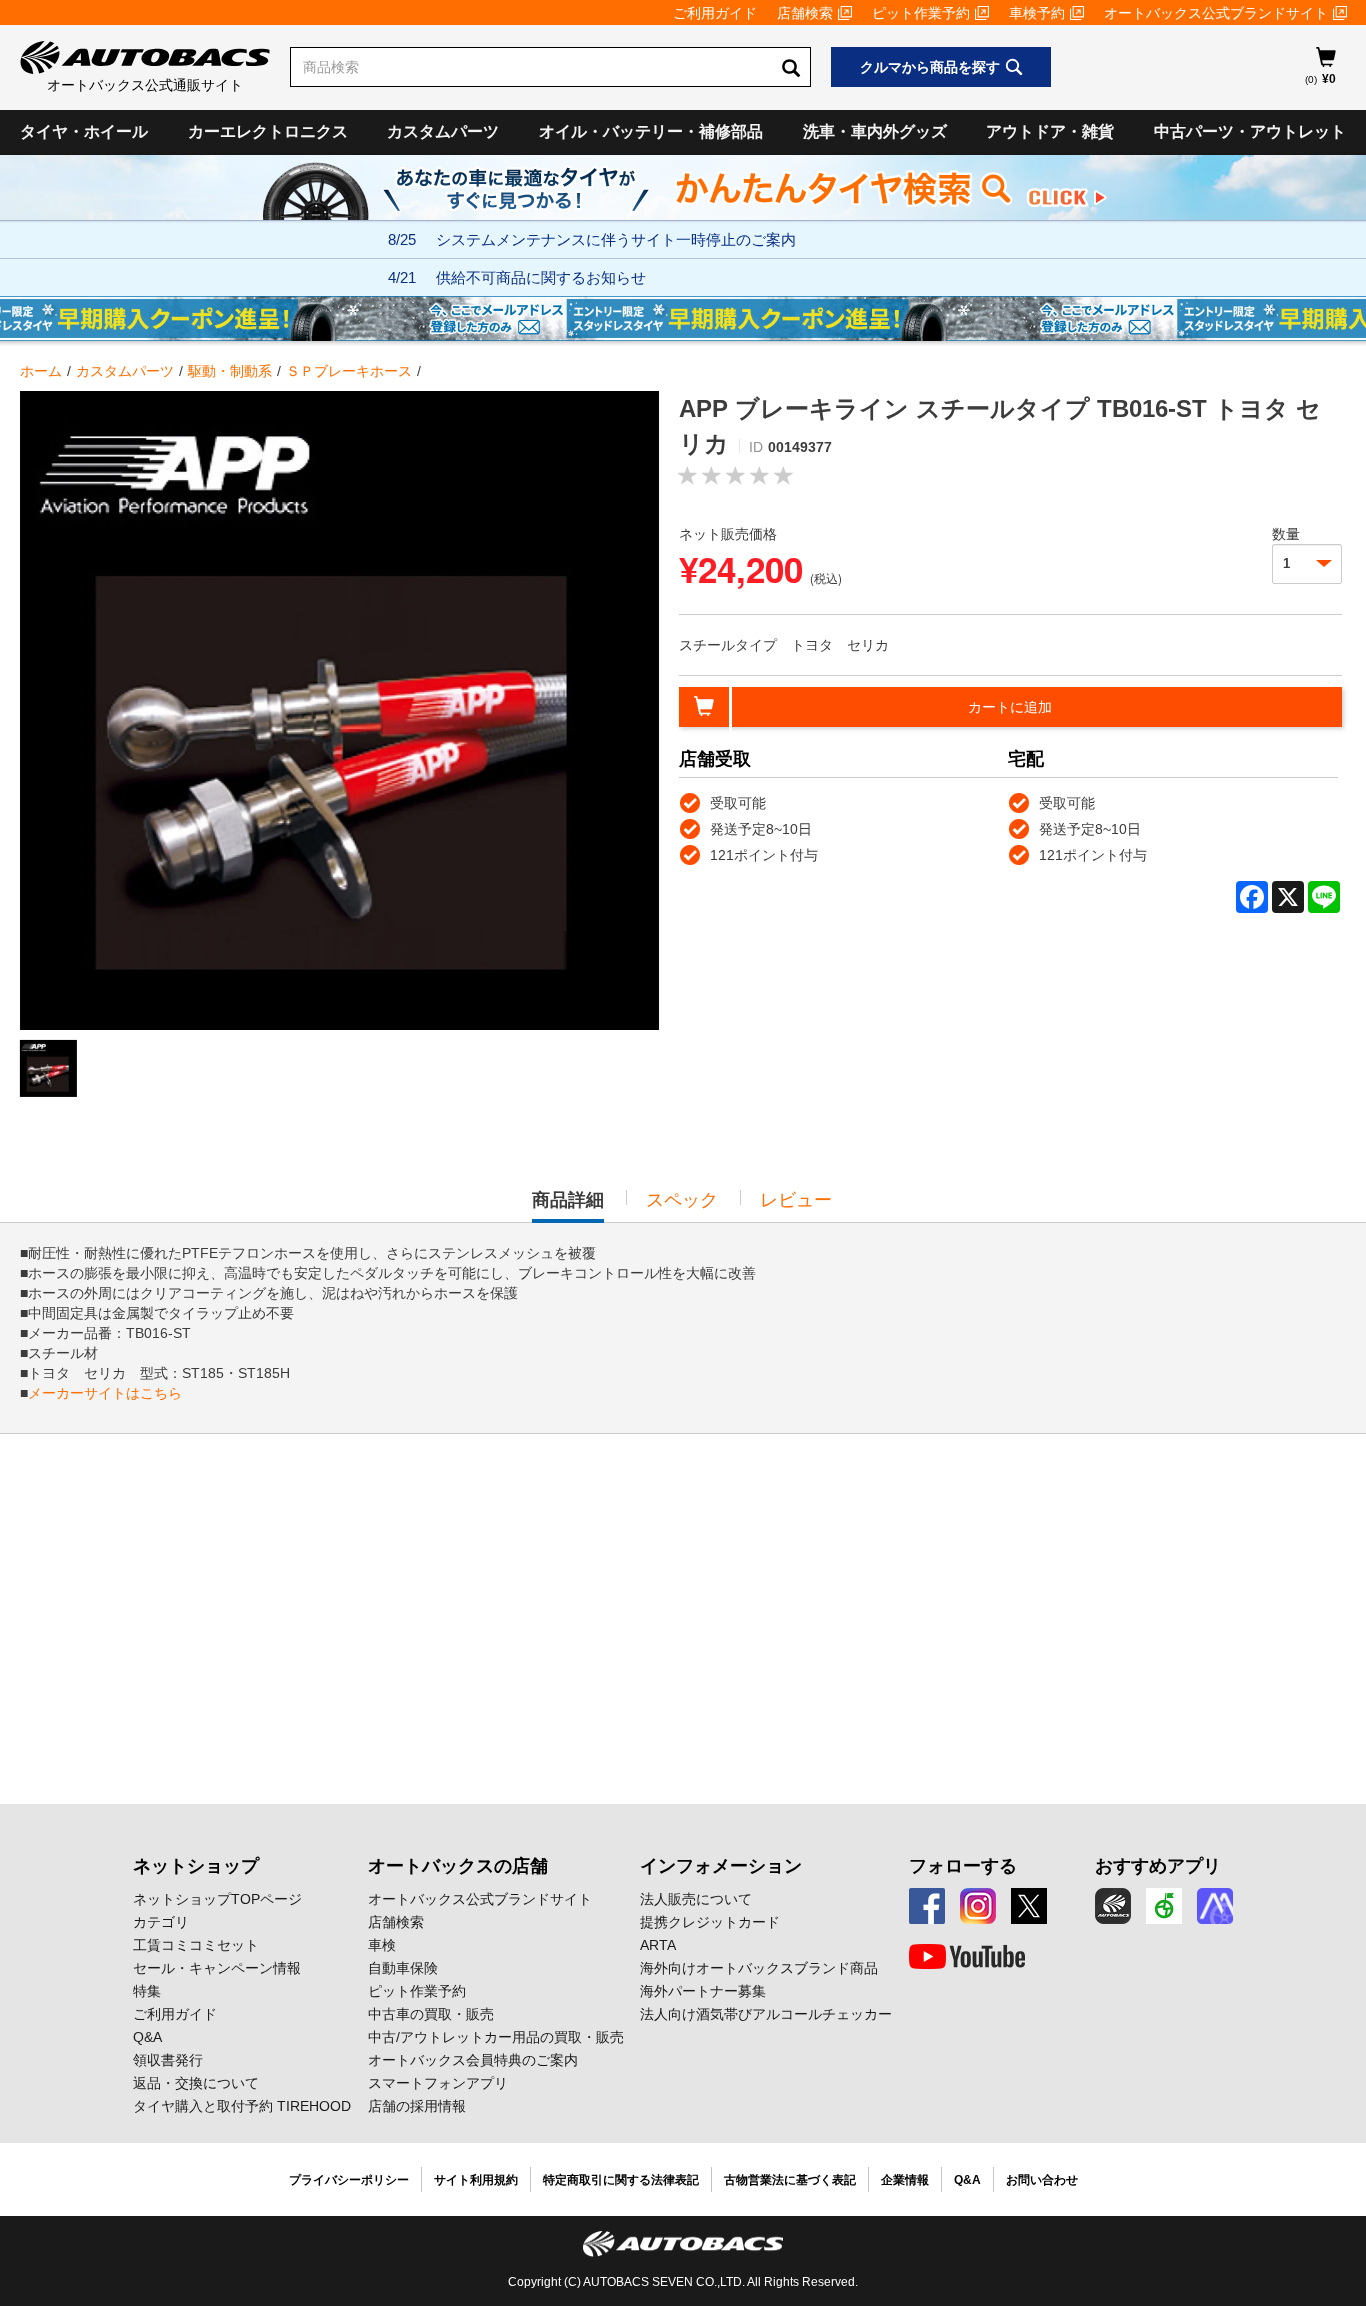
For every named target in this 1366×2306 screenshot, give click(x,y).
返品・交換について (196, 2083)
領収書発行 (168, 2060)
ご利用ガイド (715, 13)
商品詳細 (568, 1206)
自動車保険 (403, 1968)
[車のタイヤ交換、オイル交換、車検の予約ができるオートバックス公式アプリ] (1113, 1906)
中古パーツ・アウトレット (1250, 131)
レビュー (796, 1200)
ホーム (41, 371)
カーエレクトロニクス (268, 131)
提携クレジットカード (710, 1922)
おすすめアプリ (1158, 1866)
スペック (682, 1200)
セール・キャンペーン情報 (217, 1968)
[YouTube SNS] (967, 1957)
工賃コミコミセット (196, 1945)
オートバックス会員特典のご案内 (473, 2060)
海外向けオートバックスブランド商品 (759, 1968)
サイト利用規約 (476, 2180)
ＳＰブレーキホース (349, 371)
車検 (382, 1945)
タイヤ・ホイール (84, 131)
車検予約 (1037, 13)
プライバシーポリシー (349, 2180)
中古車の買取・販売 (431, 2014)
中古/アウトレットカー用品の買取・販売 (496, 2037)
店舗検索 (805, 13)
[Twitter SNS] (1029, 1906)
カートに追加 (1010, 707)
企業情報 (905, 2180)
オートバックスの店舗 (458, 1866)
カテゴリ (161, 1922)
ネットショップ (196, 1866)
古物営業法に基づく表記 (790, 2180)
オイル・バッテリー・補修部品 (651, 131)
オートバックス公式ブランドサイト (1216, 13)
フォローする (963, 1866)
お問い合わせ (1042, 2180)
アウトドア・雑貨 (1050, 131)
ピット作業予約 (921, 13)
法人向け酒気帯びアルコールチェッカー (766, 2014)
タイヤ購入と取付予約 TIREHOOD (242, 2106)
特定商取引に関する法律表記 (621, 2180)
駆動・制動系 (230, 371)
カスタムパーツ (443, 131)
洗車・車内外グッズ (875, 131)
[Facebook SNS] (927, 1906)
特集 (147, 1991)
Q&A (147, 2037)
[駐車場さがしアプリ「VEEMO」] (1164, 1906)
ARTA (658, 1945)
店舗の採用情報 (417, 2106)
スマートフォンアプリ (438, 2083)
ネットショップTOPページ (217, 1899)
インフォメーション (721, 1866)
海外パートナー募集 (703, 1991)
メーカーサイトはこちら (105, 1393)
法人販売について (696, 1899)
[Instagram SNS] (978, 1906)
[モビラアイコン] (1215, 1906)
